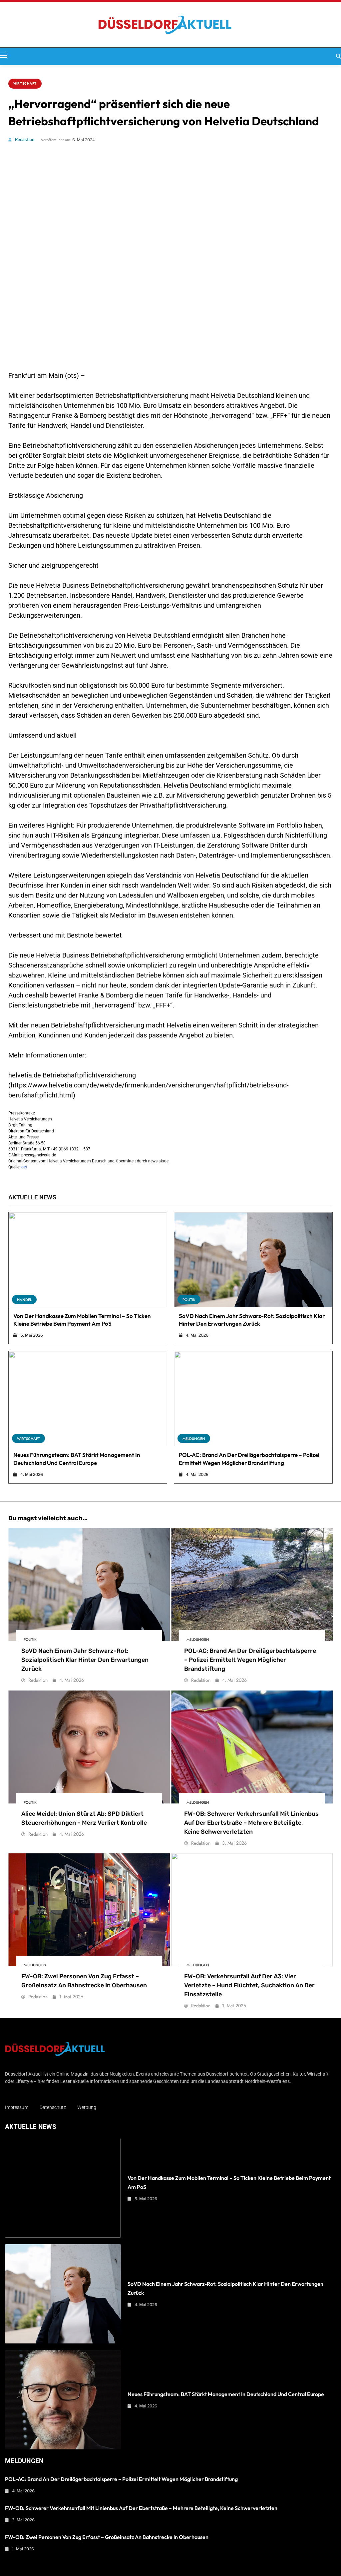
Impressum (17, 2107)
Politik (189, 1300)
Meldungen (194, 1439)
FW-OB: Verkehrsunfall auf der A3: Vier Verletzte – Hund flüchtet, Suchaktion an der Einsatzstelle (249, 1985)
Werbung (87, 2107)
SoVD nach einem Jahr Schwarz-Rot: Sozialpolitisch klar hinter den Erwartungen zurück (252, 1320)
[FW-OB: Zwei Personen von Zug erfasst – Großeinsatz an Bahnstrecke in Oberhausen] (89, 1910)
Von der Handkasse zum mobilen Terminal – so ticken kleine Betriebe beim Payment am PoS (82, 1320)
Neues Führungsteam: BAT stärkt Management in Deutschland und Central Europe (226, 2394)
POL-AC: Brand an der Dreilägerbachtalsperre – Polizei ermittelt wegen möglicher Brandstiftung (250, 1660)
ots (24, 1167)
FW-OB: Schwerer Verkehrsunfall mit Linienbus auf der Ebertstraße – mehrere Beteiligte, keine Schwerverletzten (251, 1823)
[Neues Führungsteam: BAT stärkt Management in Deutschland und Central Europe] (88, 1399)
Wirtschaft (25, 84)
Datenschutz (53, 2107)
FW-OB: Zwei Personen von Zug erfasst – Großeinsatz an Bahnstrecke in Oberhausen (107, 2537)
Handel (24, 1300)
